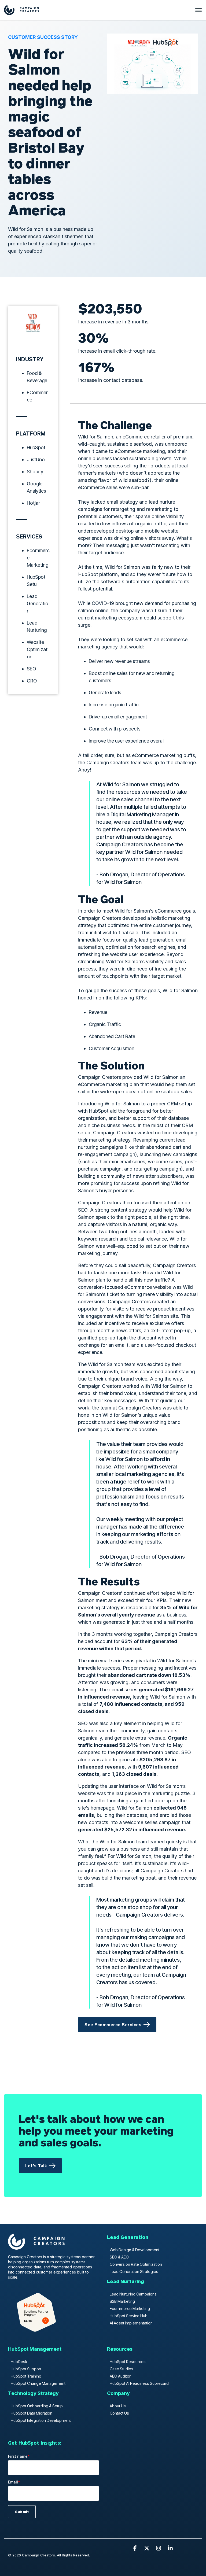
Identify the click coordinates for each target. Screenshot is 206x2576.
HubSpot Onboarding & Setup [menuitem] (37, 2406)
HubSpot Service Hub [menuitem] (129, 2316)
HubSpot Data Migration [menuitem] (32, 2413)
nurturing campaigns (101, 1147)
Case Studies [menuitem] (122, 2369)
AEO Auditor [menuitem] (120, 2376)
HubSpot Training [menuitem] (26, 2376)
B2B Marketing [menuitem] (122, 2301)
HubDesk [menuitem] (19, 2362)
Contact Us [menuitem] (119, 2413)
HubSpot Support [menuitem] (26, 2369)
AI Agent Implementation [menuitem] (131, 2323)
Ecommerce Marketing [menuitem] (130, 2309)
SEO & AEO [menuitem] (119, 2257)
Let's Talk (36, 2166)
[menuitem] (128, 2240)
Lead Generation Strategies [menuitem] (134, 2271)
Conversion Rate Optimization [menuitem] (136, 2264)
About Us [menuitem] (118, 2406)
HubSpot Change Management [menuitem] (38, 2383)
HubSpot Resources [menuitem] (128, 2362)
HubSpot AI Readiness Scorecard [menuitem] (139, 2383)
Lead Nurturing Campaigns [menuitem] (133, 2294)
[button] (135, 2548)
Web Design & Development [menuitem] (135, 2250)
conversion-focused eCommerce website (125, 1287)
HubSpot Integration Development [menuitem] (41, 2420)
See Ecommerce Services (113, 2025)
